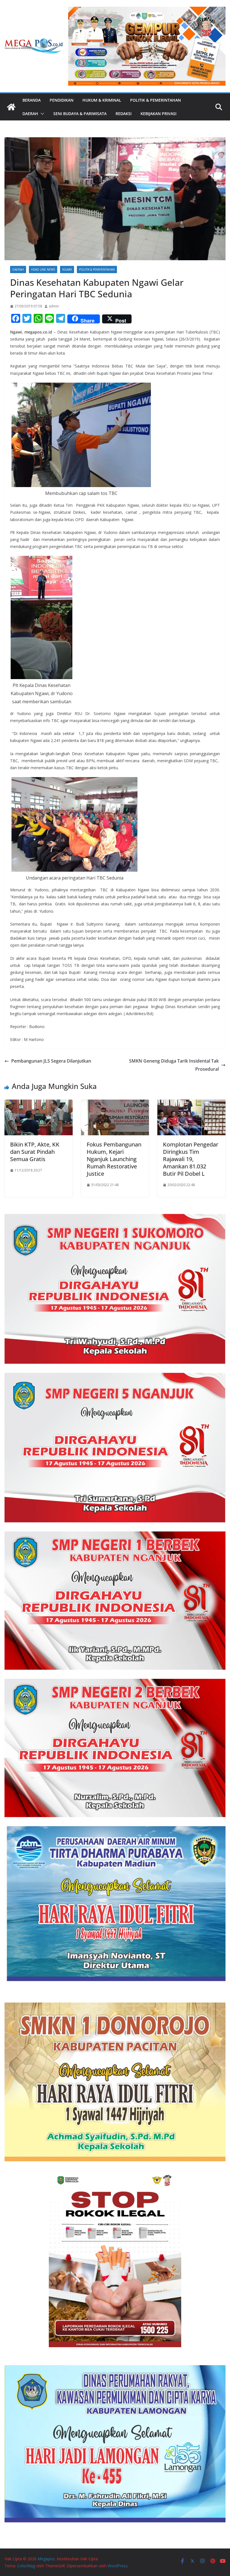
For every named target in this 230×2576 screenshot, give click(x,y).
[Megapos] (11, 107)
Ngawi (67, 270)
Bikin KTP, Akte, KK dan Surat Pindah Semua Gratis (35, 1152)
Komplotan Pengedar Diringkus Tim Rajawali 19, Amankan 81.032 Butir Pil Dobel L (191, 1159)
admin (54, 306)
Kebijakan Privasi (158, 114)
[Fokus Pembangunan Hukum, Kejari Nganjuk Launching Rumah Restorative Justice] (115, 1104)
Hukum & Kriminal (102, 100)
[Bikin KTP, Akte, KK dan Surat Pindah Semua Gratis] (39, 1104)
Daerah (30, 114)
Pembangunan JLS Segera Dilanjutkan (51, 1061)
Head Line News (43, 270)
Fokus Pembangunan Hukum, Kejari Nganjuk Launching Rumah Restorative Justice (114, 1159)
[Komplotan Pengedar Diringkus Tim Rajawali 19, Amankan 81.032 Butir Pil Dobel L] (191, 1104)
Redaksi (124, 114)
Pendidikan (62, 100)
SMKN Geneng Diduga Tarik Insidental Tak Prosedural (174, 1065)
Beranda (32, 100)
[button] (41, 114)
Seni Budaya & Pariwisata (80, 114)
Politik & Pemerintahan (156, 100)
